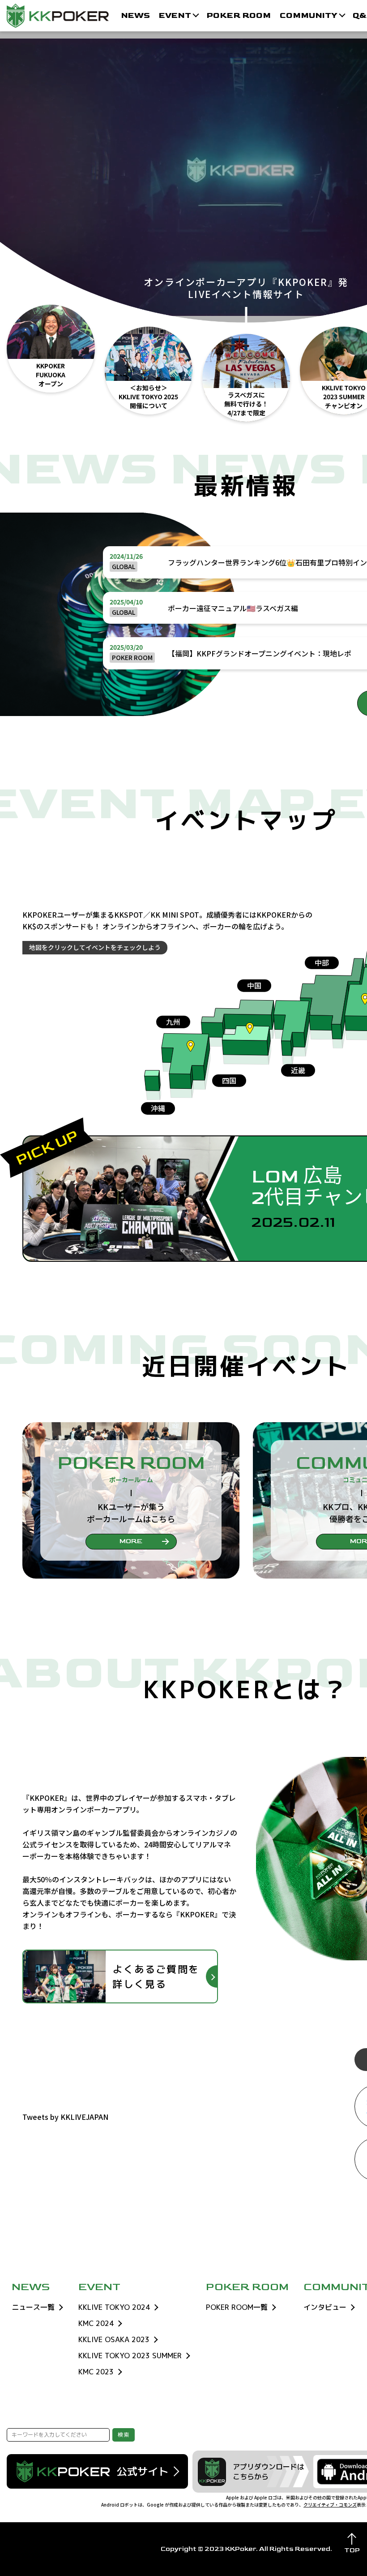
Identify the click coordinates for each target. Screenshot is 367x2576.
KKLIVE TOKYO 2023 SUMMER (130, 2356)
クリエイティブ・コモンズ (330, 2505)
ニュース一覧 (33, 2307)
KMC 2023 (96, 2372)
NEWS (135, 15)
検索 (124, 2435)
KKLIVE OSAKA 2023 (114, 2339)
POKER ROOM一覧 (237, 2307)
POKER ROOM (239, 15)
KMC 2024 (96, 2323)
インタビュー (325, 2307)
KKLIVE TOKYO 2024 (114, 2307)
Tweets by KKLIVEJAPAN (65, 2117)
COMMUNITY (309, 15)
